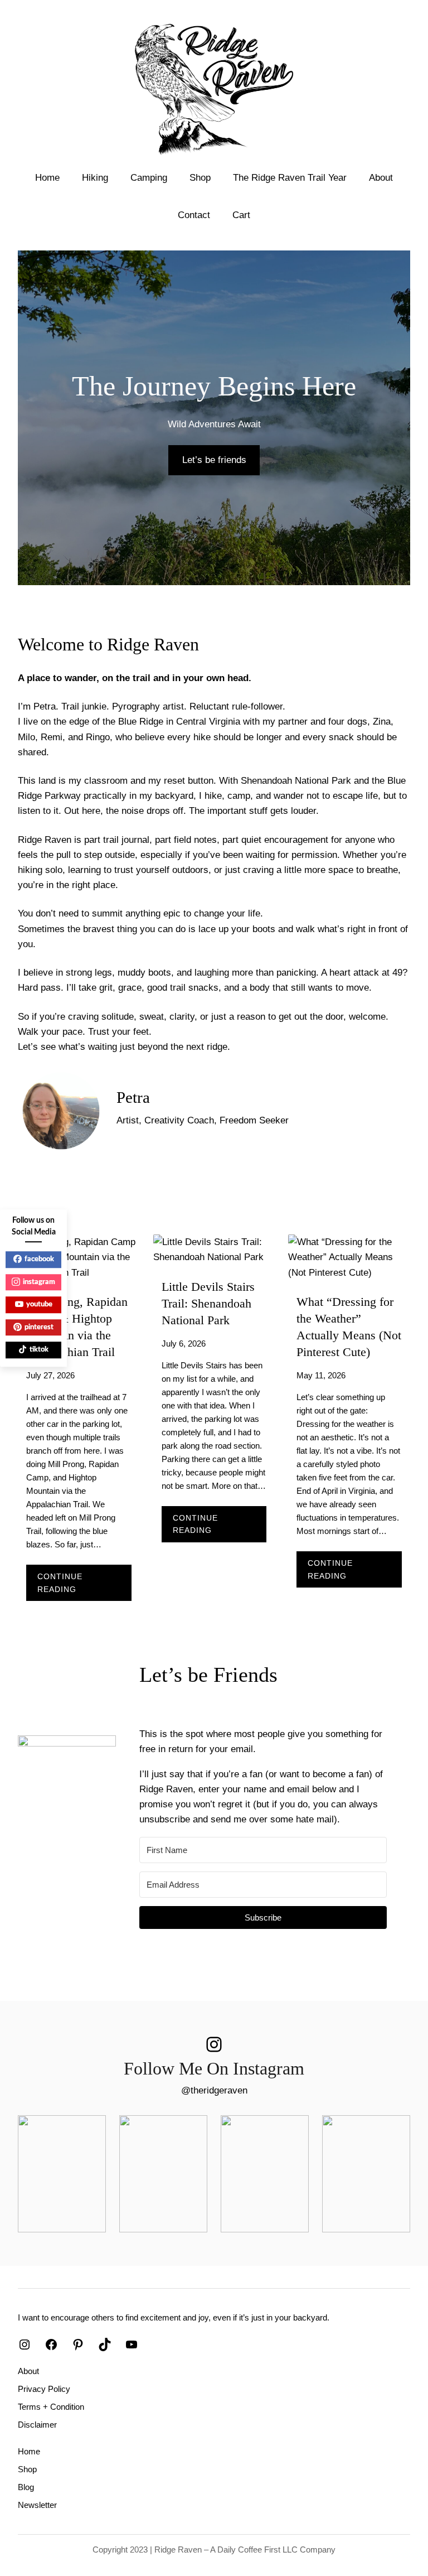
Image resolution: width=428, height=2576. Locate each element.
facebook (39, 1259)
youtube (39, 1304)
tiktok (39, 1350)
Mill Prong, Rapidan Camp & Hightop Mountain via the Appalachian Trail (77, 1327)
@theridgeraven (214, 2090)
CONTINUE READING (81, 1586)
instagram (39, 1282)
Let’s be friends (214, 460)
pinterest (39, 1327)
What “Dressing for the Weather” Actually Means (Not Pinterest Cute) (349, 1327)
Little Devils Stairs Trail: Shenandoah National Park (208, 1304)
